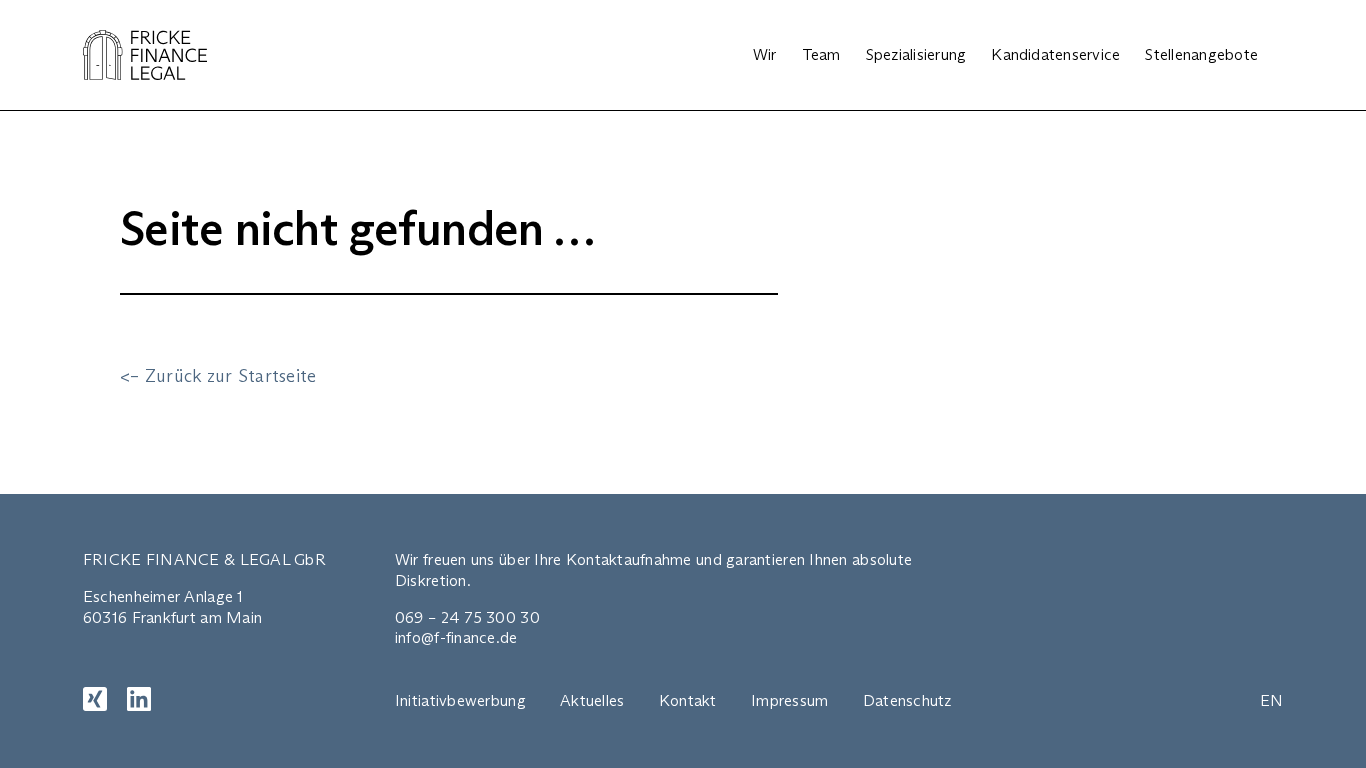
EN (1272, 700)
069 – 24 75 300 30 (467, 617)
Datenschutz (907, 700)
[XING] (95, 699)
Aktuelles (592, 700)
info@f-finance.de (456, 637)
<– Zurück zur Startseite (218, 376)
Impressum (789, 700)
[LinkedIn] (139, 699)
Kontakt (688, 700)
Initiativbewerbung (460, 700)
